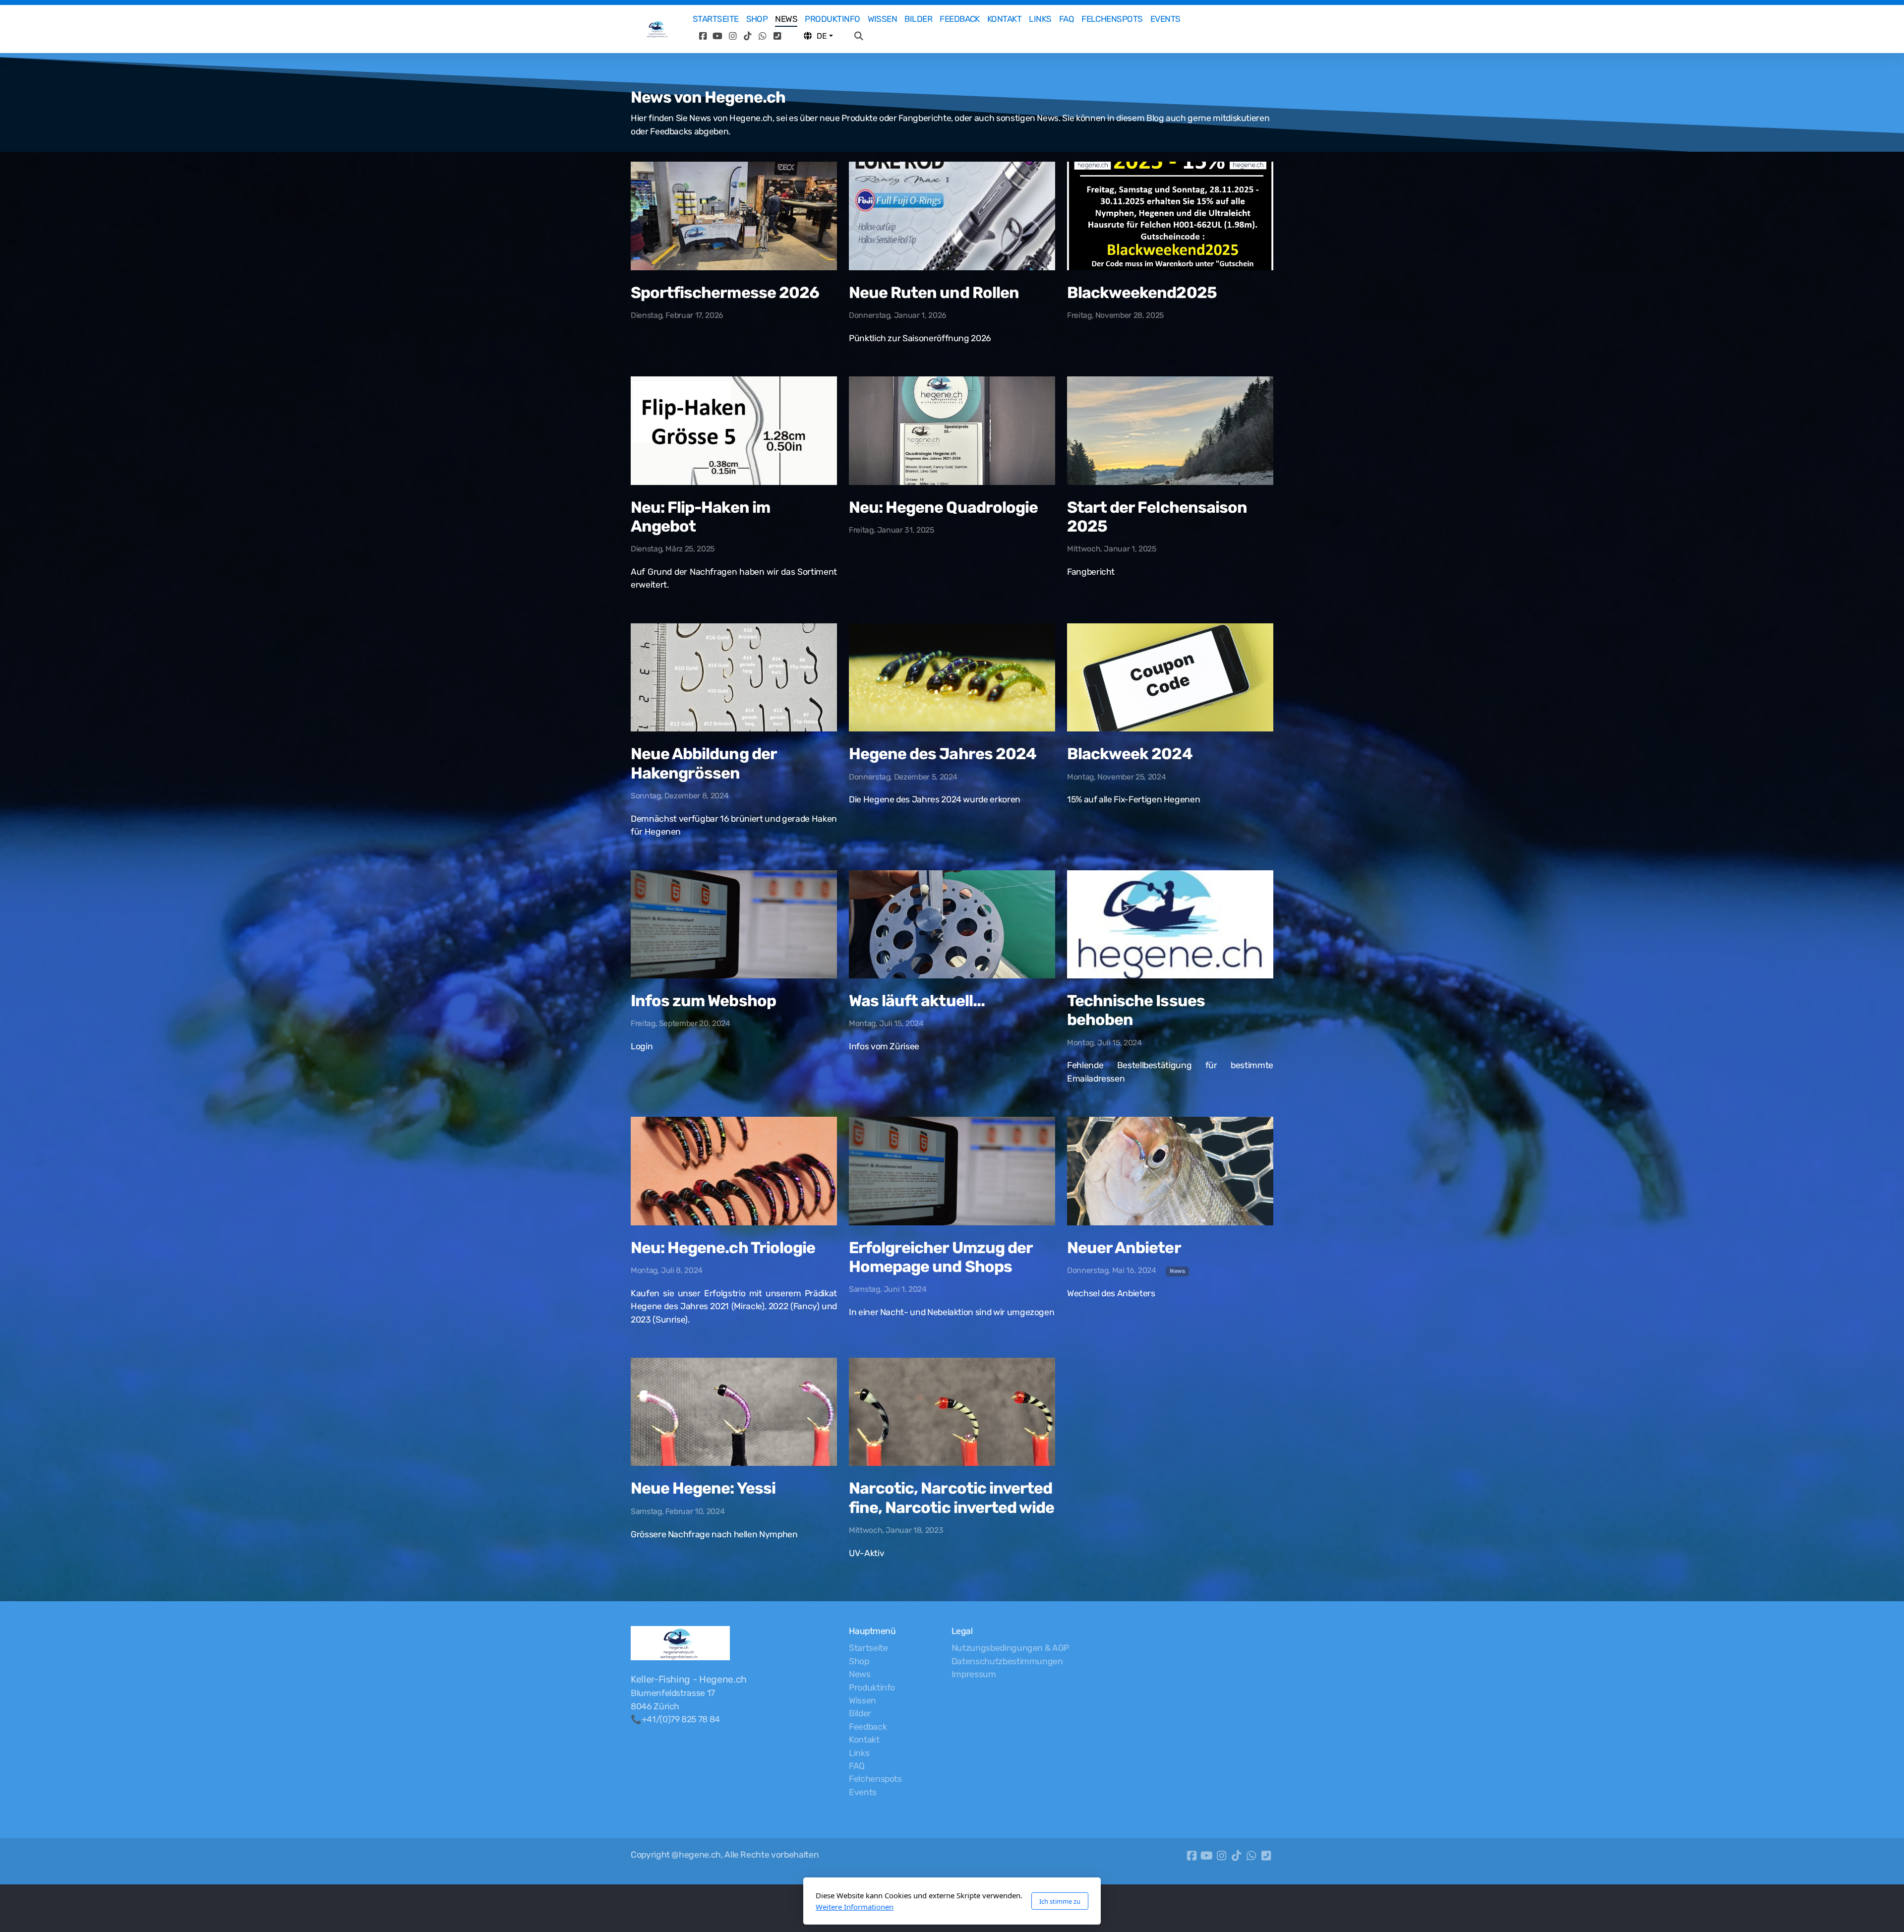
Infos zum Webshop (703, 1001)
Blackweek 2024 (1130, 754)
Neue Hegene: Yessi (703, 1488)
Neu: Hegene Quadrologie (943, 507)
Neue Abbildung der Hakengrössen (704, 763)
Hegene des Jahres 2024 (943, 754)
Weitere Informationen (855, 1907)
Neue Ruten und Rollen (934, 293)
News (1178, 1271)
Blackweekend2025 (1142, 293)
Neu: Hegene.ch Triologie (723, 1248)
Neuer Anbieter (1124, 1248)
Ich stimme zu (1060, 1901)
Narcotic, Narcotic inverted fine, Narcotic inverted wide (952, 1498)
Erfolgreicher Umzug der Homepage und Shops (941, 1257)
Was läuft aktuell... (917, 1001)
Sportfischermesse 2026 (725, 293)
